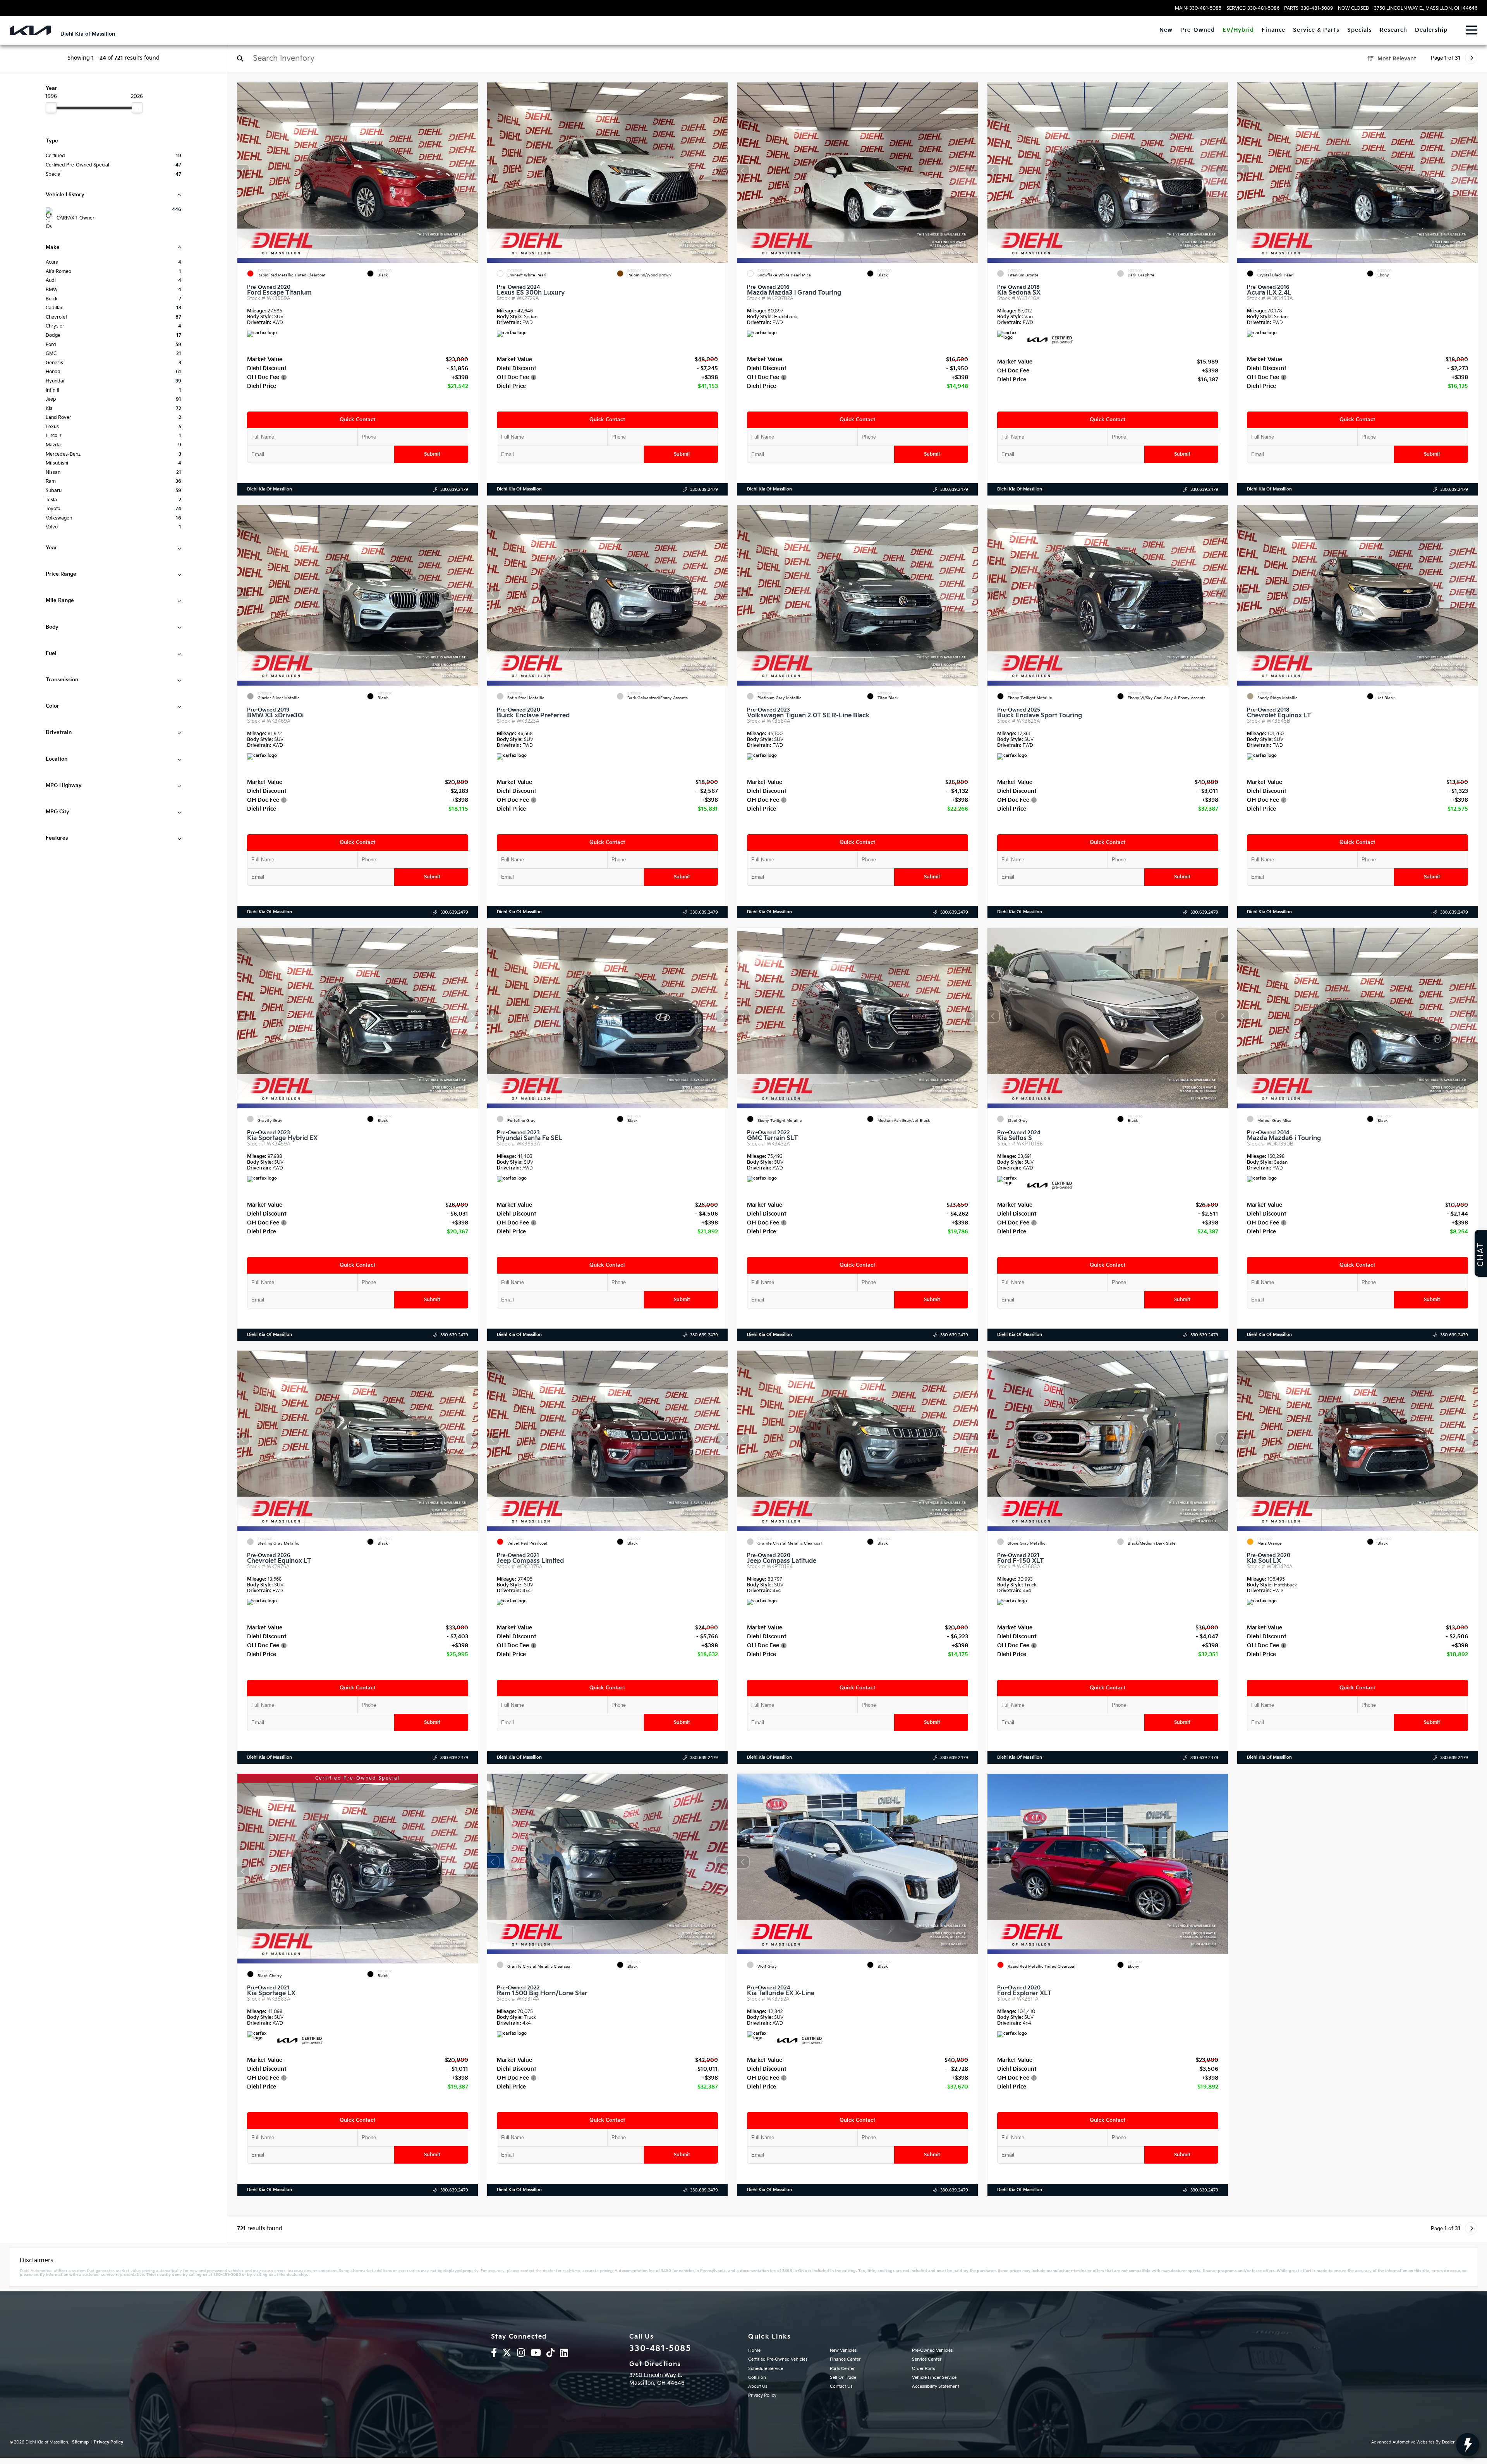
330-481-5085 (660, 2349)
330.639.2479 (454, 490)
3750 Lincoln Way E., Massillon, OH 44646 (1426, 9)
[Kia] (30, 30)
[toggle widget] (1468, 2445)
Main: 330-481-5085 (1198, 9)
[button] (472, 171)
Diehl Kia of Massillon (270, 489)
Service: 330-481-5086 (1253, 9)
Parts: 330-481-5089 (1308, 9)
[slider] (51, 108)
